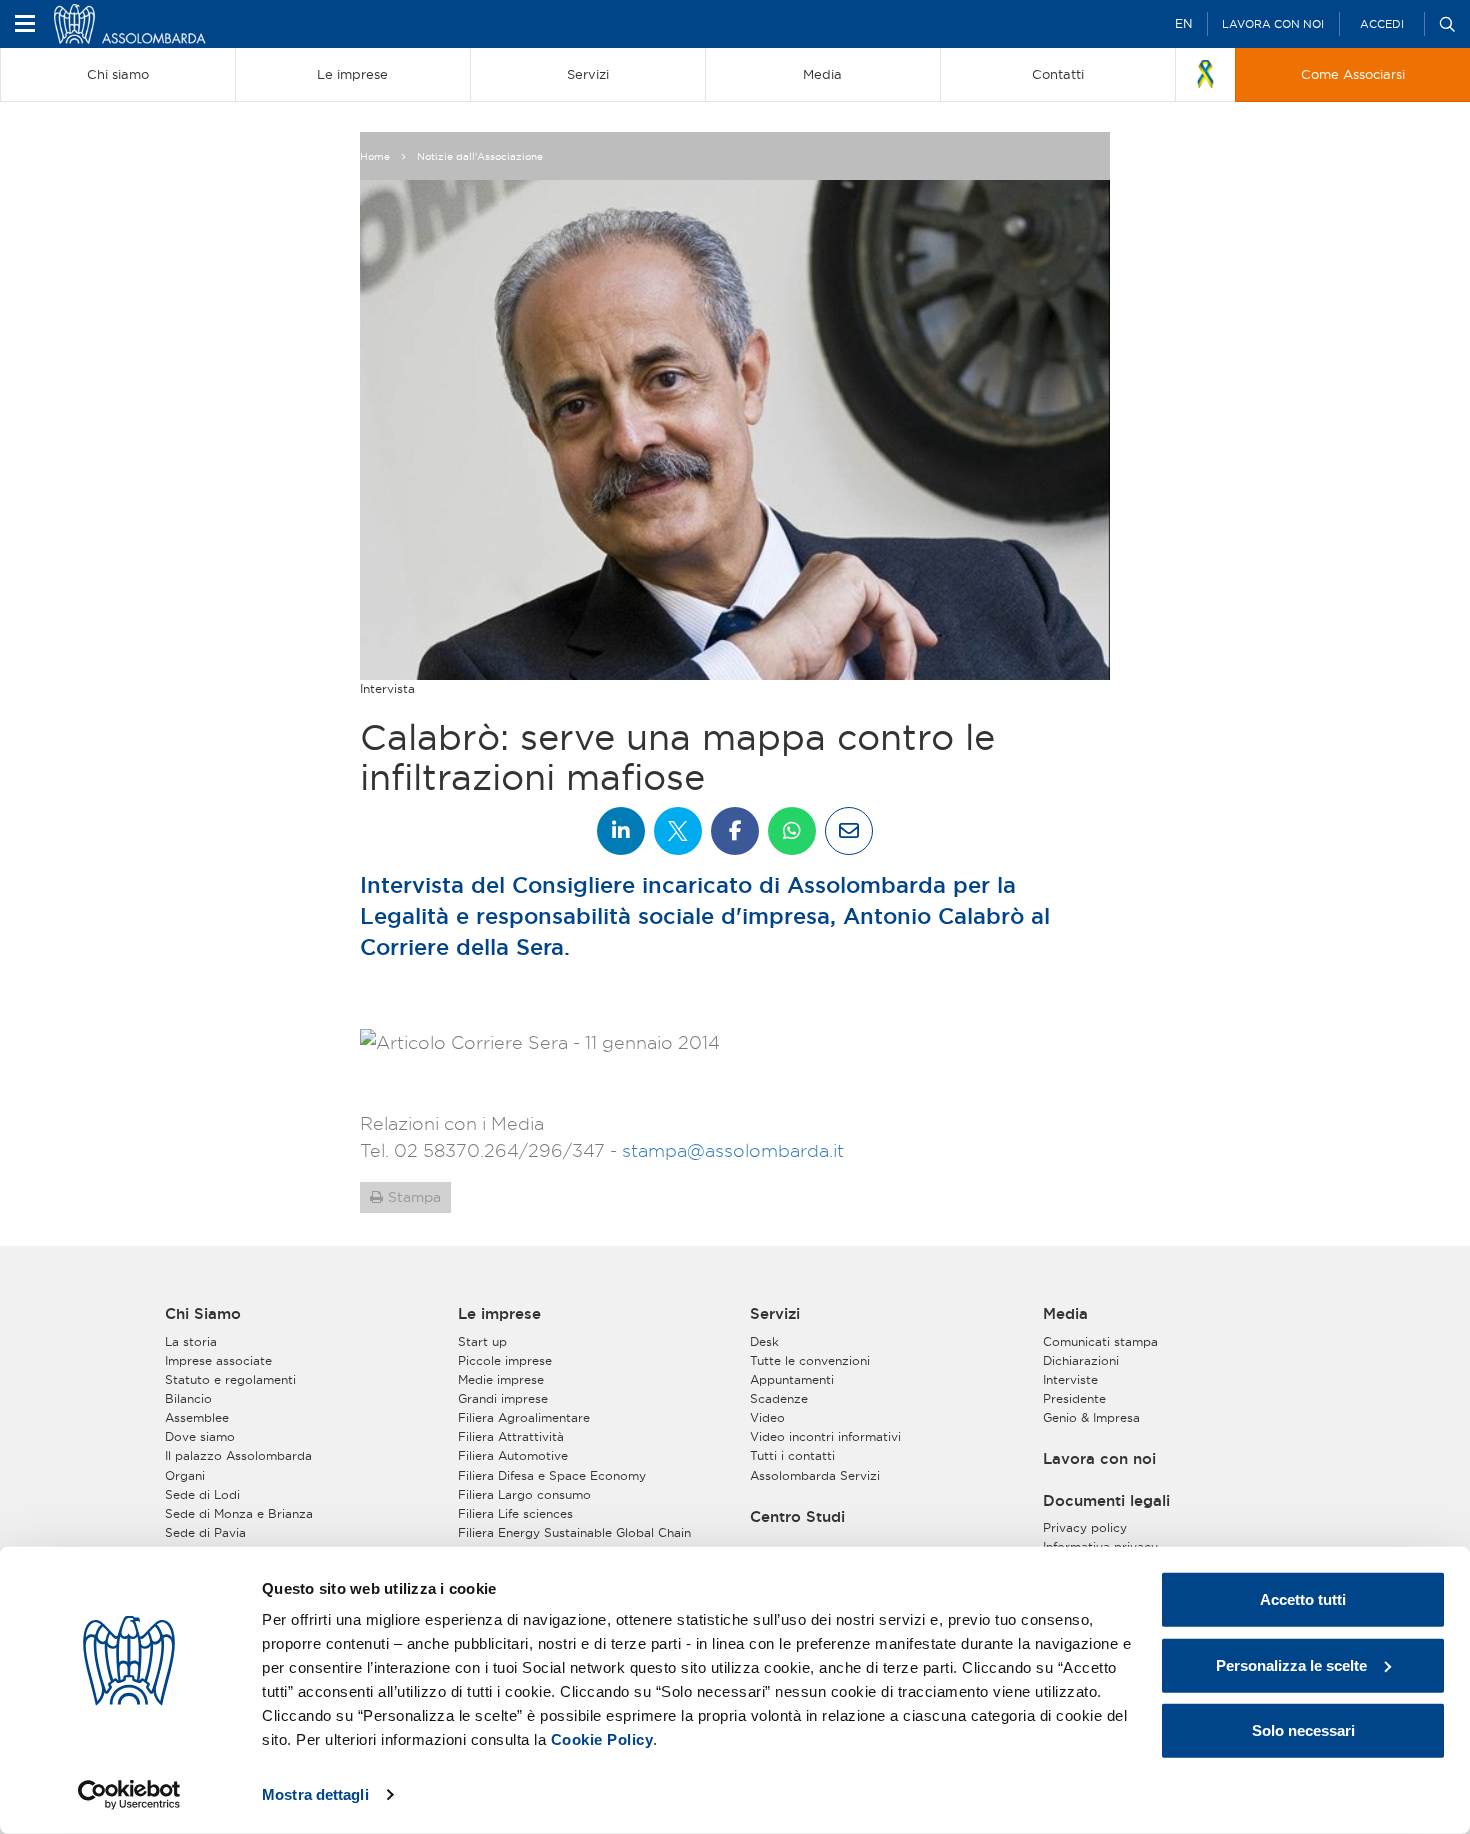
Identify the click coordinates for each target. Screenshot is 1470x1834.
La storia (191, 1341)
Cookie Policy (602, 1739)
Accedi (1382, 24)
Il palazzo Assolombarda (238, 1455)
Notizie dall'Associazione (480, 156)
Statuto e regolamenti (230, 1379)
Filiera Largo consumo (524, 1494)
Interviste (1070, 1379)
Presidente (1074, 1398)
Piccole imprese (505, 1360)
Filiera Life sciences (515, 1513)
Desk (764, 1341)
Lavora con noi (1273, 24)
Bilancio (188, 1398)
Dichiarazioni (1081, 1360)
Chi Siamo (203, 1314)
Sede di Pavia (205, 1532)
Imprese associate (218, 1360)
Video (767, 1417)
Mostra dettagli (315, 1794)
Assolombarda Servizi (815, 1475)
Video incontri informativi (825, 1436)
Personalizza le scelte (1291, 1664)
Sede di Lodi (202, 1494)
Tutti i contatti (792, 1455)
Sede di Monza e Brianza (239, 1513)
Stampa (414, 1197)
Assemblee (197, 1417)
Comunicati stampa (1100, 1341)
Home (375, 156)
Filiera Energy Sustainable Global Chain (574, 1532)
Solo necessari (1303, 1730)
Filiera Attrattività (511, 1436)
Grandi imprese (503, 1398)
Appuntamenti (792, 1379)
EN (1183, 23)
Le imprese (499, 1314)
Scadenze (779, 1398)
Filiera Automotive (513, 1455)
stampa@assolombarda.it (733, 1150)
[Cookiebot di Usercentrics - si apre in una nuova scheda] (129, 1795)
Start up (482, 1341)
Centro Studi (797, 1517)
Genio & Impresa (1091, 1417)
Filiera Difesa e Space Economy (552, 1475)
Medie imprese (501, 1379)
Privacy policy (1085, 1527)
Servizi (775, 1314)
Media (1065, 1314)
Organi (185, 1475)
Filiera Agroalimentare (524, 1417)
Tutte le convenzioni (810, 1360)
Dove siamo (200, 1436)
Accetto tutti (1303, 1599)
